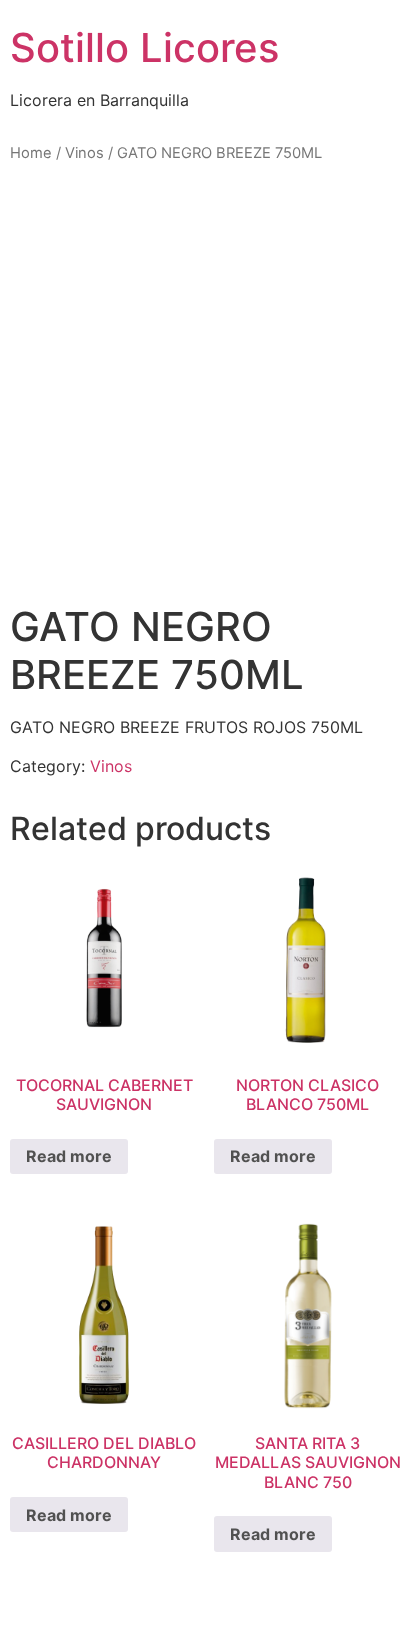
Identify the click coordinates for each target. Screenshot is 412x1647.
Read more (69, 1156)
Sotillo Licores (144, 47)
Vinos (84, 153)
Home (31, 153)
